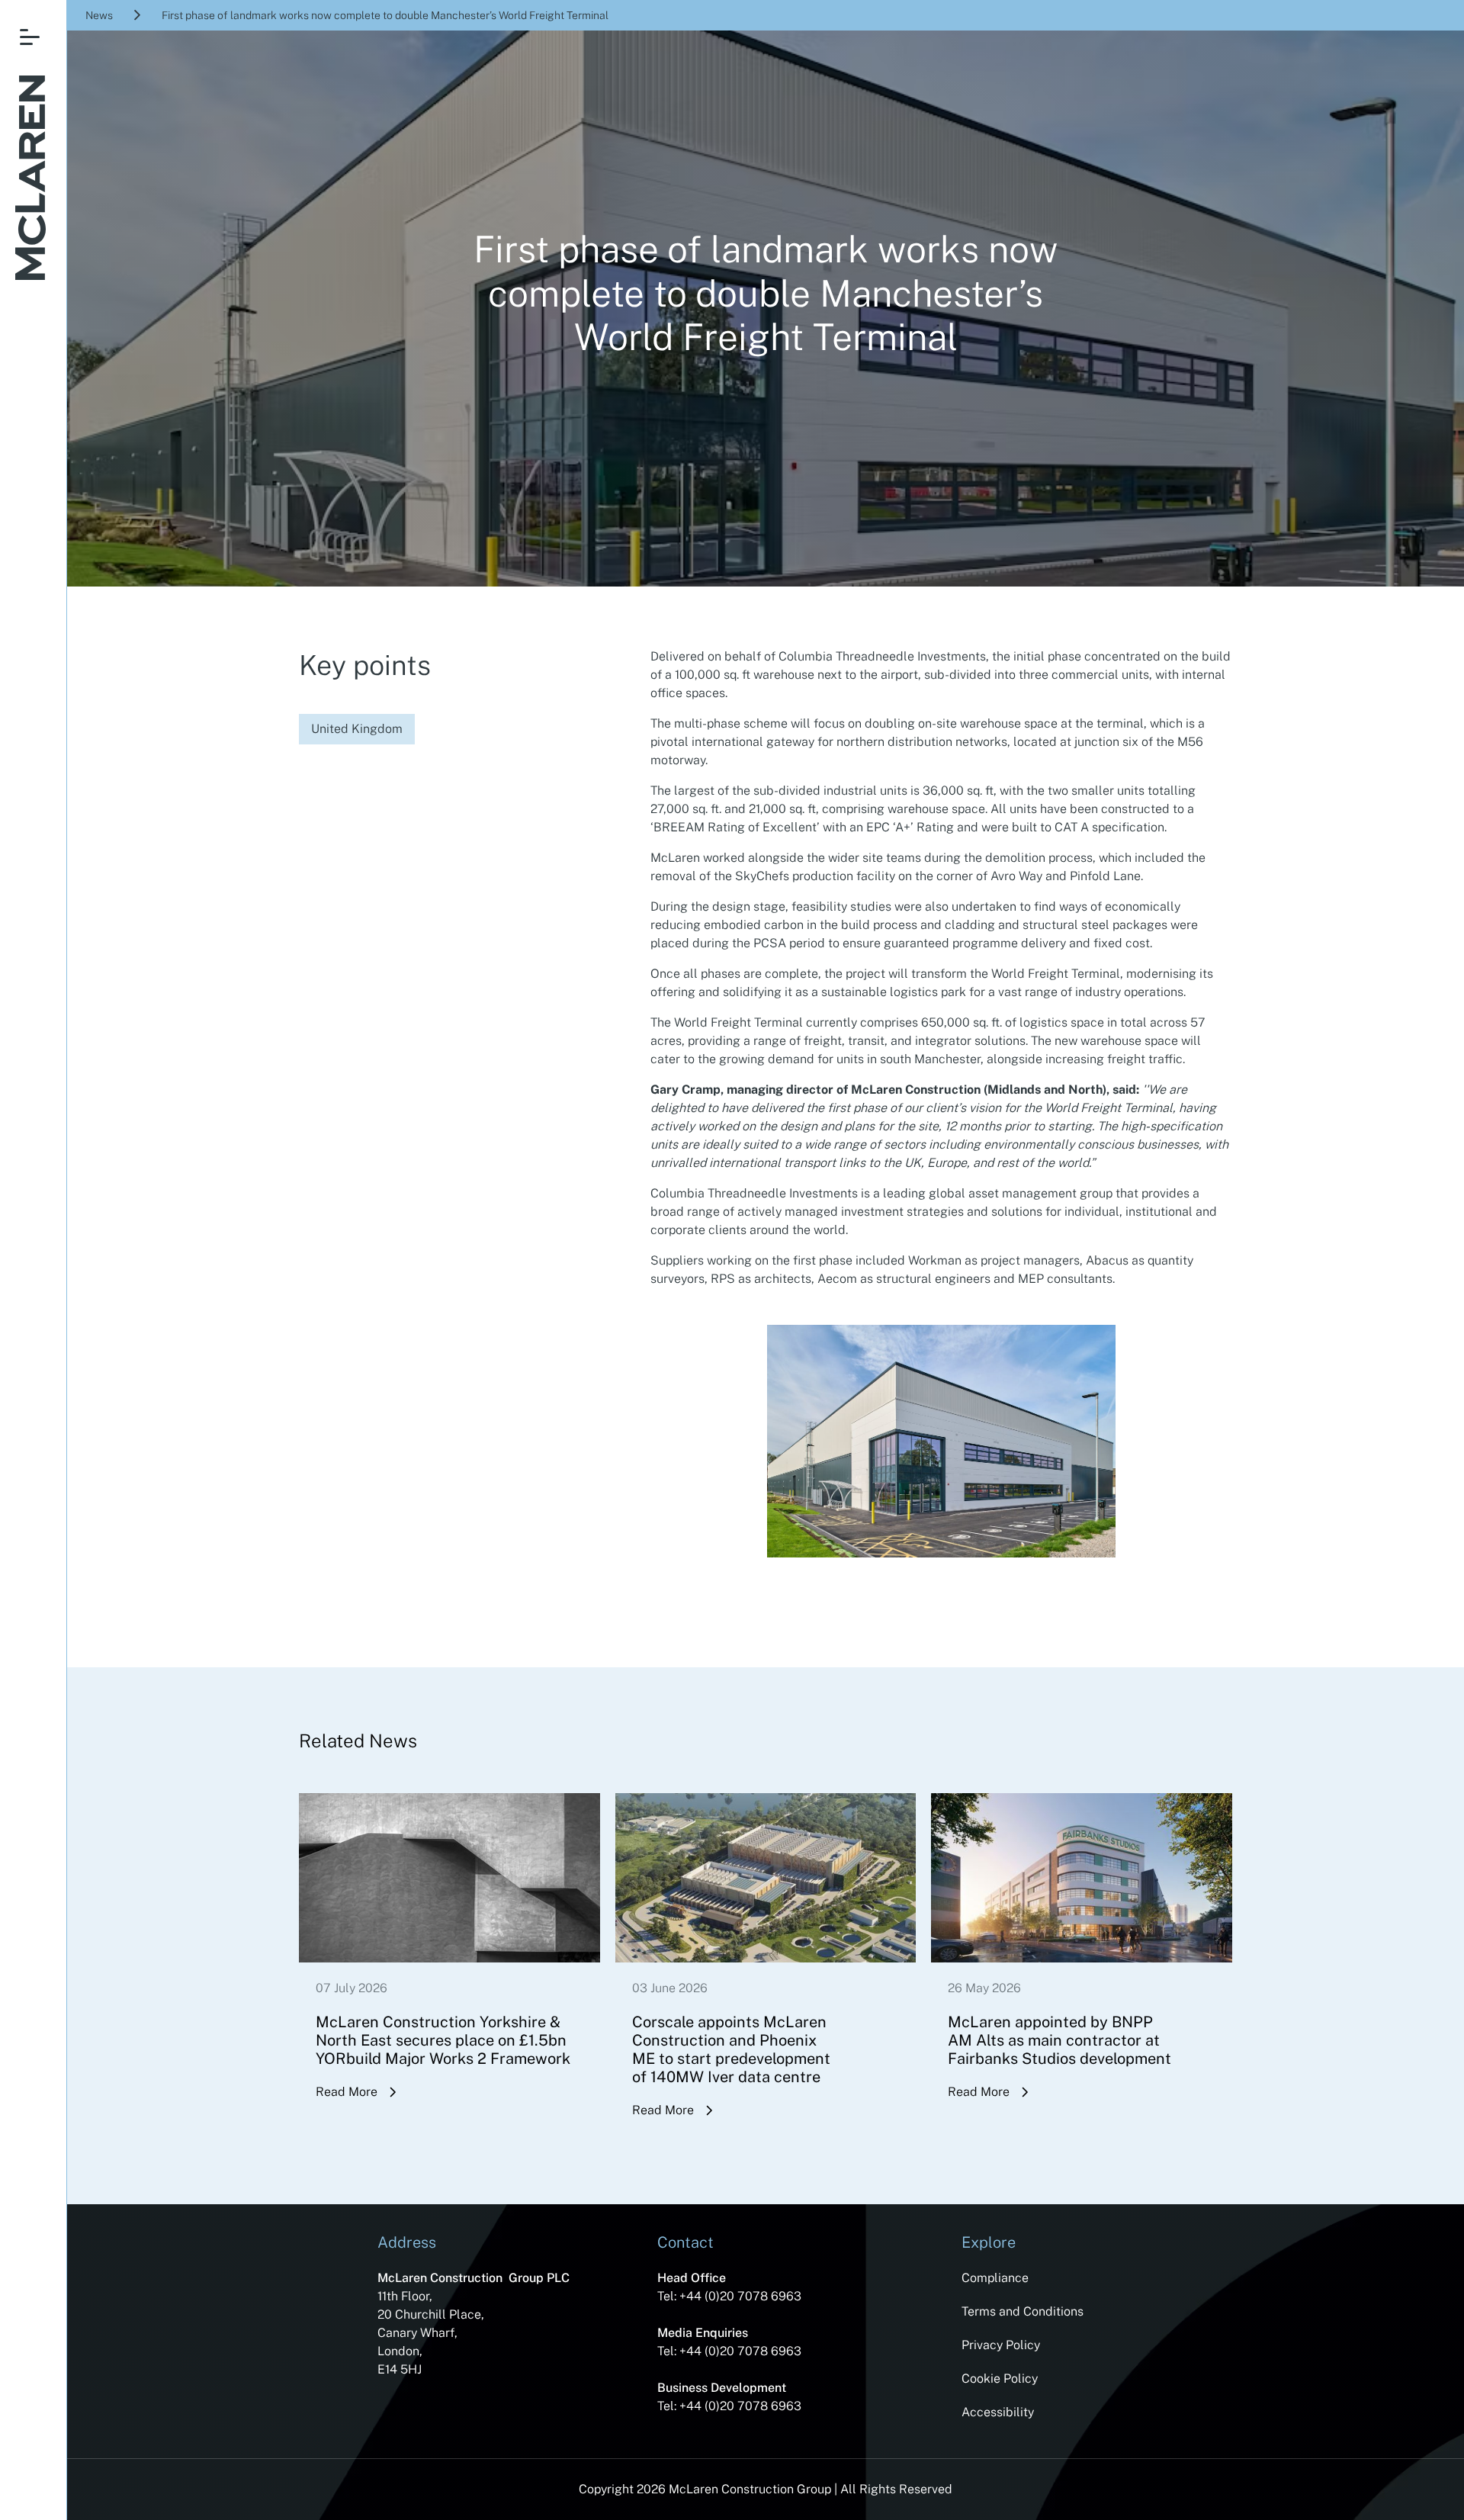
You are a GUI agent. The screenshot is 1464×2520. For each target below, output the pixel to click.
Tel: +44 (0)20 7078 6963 (729, 2296)
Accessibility (998, 2412)
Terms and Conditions (1023, 2311)
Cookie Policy (1000, 2379)
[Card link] (449, 1969)
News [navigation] (99, 15)
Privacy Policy (1001, 2345)
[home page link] (30, 180)
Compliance (995, 2278)
